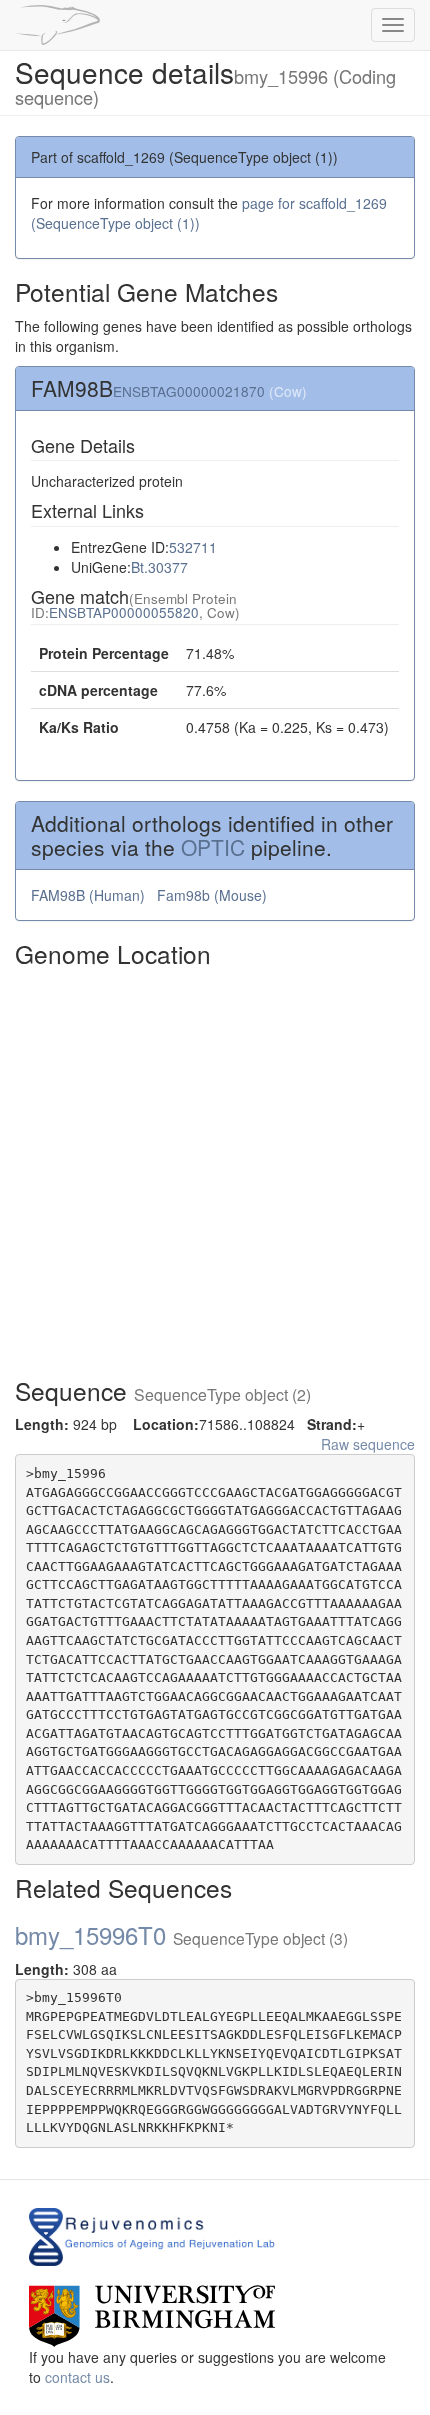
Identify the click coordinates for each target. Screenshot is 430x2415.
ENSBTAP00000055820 (124, 612)
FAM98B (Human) (90, 895)
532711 (193, 547)
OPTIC (213, 847)
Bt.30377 (159, 567)
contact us (77, 2377)
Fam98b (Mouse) (214, 895)
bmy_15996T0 (181, 1934)
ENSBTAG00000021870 (189, 391)
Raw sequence (368, 1444)
